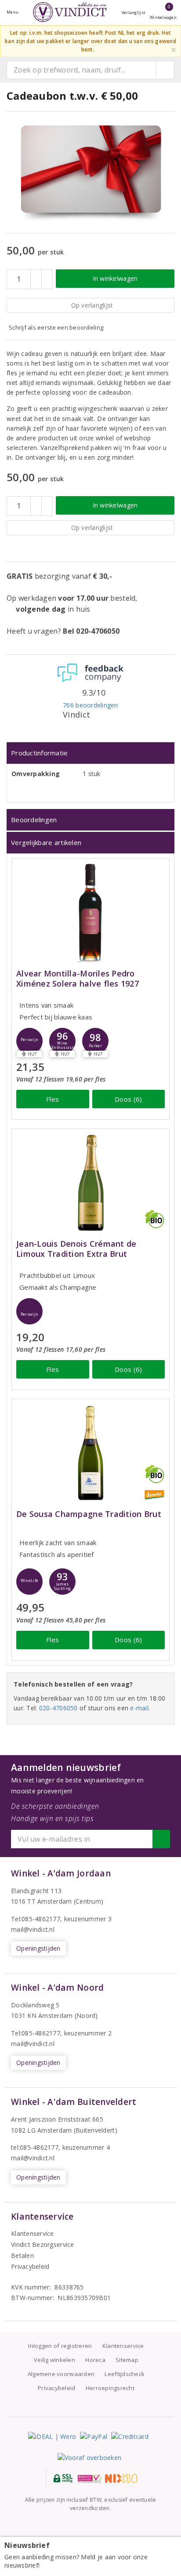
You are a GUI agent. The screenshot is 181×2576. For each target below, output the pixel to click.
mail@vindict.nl (33, 1929)
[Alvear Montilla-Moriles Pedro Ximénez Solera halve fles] (90, 912)
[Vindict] (70, 12)
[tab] (90, 753)
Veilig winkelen (54, 2360)
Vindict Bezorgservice (43, 2244)
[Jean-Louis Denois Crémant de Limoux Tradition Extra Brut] (90, 1183)
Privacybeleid (30, 2266)
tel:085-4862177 (35, 2147)
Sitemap (127, 2360)
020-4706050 (58, 1708)
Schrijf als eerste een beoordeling (56, 327)
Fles (52, 1099)
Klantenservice (33, 2233)
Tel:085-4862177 (36, 1919)
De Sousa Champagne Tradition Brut (89, 1514)
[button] (29, 1041)
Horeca (95, 2360)
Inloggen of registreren (60, 2346)
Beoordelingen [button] (34, 820)
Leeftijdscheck (125, 2374)
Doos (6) (128, 1099)
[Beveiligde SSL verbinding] (89, 2478)
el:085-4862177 (38, 2033)
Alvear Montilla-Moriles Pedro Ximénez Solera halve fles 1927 (78, 979)
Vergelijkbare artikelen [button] (46, 842)
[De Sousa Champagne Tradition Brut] (90, 1453)
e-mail (139, 1708)
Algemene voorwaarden (61, 2374)
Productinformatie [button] (40, 753)
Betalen (22, 2255)
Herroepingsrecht (110, 2388)
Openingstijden (38, 1948)
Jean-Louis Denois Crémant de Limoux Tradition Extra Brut (76, 1249)
